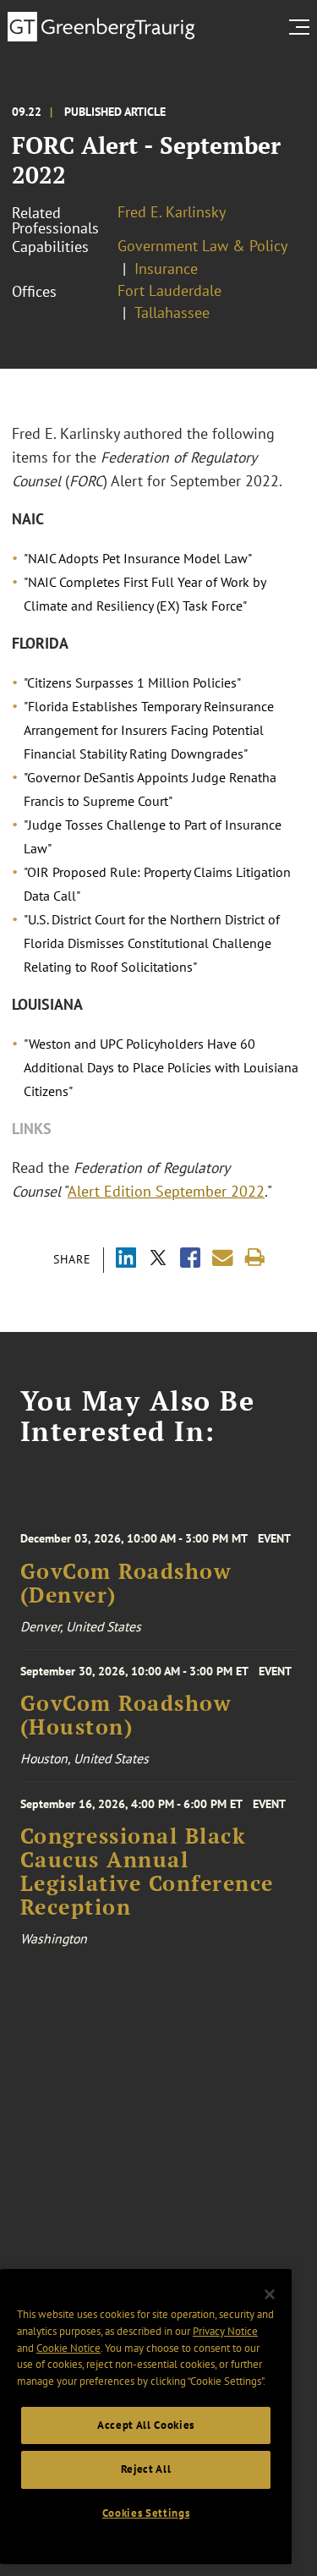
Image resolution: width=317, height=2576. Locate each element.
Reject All (146, 2469)
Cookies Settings (146, 2513)
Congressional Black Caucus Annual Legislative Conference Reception (147, 1872)
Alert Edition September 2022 (166, 1191)
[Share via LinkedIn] (126, 1260)
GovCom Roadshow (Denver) (126, 1583)
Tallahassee (172, 312)
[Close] (270, 2294)
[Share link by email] (223, 1258)
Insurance (166, 269)
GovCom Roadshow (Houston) (126, 1715)
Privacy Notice (225, 2331)
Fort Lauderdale (169, 290)
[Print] (255, 1258)
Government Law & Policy (202, 246)
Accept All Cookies (146, 2425)
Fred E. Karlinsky (172, 212)
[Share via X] (158, 1260)
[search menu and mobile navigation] (303, 27)
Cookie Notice (68, 2348)
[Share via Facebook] (190, 1260)
